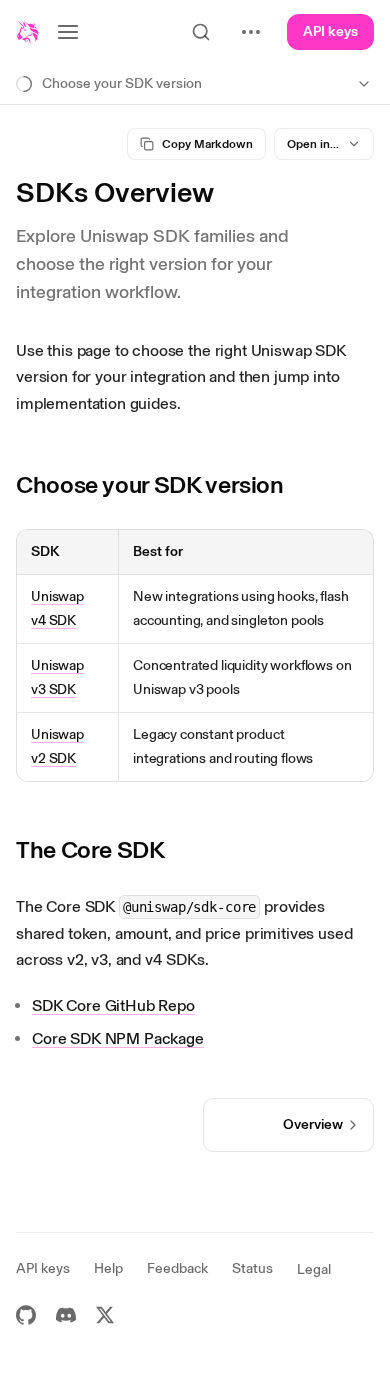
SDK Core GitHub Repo (113, 1005)
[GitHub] (26, 1315)
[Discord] (66, 1315)
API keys (330, 31)
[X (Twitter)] (105, 1315)
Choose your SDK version (150, 484)
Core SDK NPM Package (118, 1038)
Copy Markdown (207, 144)
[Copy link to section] (299, 485)
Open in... (313, 144)
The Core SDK (90, 849)
